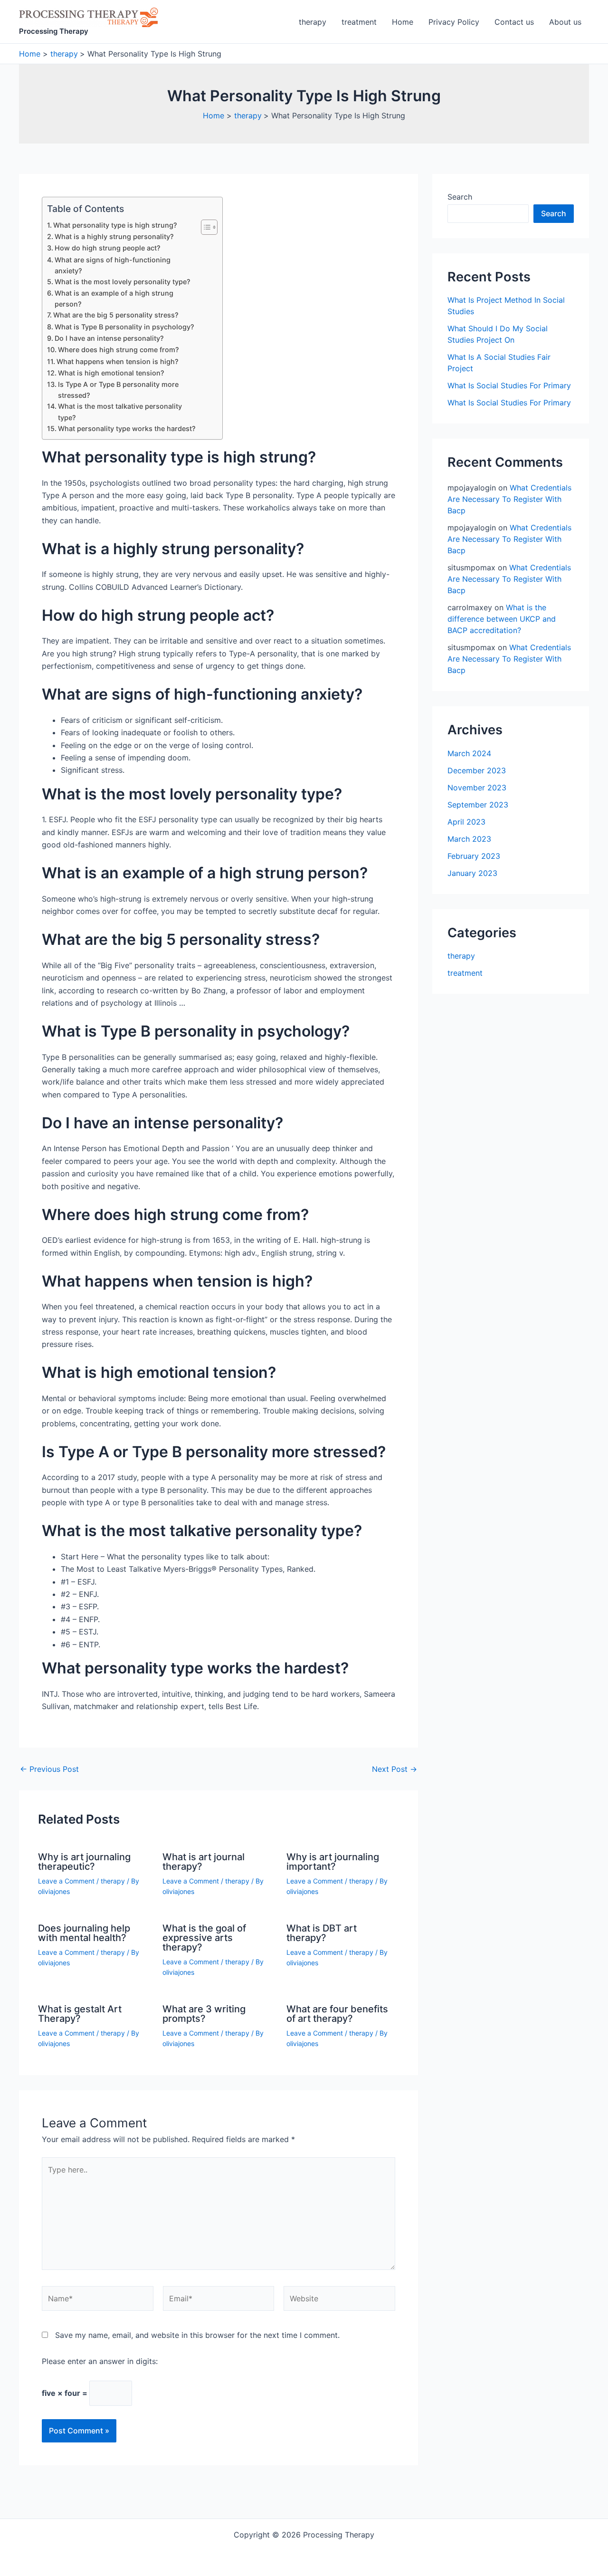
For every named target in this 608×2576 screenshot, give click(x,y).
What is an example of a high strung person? (114, 298)
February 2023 (474, 856)
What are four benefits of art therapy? (337, 2014)
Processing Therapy (54, 31)
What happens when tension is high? (118, 361)
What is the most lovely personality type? (123, 282)
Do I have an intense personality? (109, 338)
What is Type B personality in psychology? (124, 327)
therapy (313, 22)
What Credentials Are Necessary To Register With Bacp (509, 499)
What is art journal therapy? (204, 1862)
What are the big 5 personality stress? (116, 315)
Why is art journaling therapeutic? (84, 1862)
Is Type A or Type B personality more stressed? (118, 390)
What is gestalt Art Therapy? (80, 2014)
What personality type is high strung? (115, 225)
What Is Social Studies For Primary (509, 385)
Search (460, 197)
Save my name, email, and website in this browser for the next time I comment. (197, 2335)
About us (565, 22)
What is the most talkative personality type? (120, 412)
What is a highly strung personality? (114, 236)
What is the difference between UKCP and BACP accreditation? (502, 619)
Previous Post (49, 1769)
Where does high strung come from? (119, 350)
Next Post (394, 1769)
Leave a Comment (66, 1881)
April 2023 (466, 822)
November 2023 (477, 788)
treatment (359, 22)
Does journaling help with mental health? (84, 1933)
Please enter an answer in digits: (100, 2361)
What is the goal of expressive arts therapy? (204, 1938)
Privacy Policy (454, 22)
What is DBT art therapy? (322, 1933)
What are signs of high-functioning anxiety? (113, 265)
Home (403, 22)
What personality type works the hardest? (127, 428)
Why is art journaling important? (333, 1862)
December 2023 (477, 770)
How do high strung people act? (108, 248)
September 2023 (478, 805)
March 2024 (469, 753)
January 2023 (472, 873)
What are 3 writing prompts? (204, 2014)
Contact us (514, 22)
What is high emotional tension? (111, 373)
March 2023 (469, 839)
